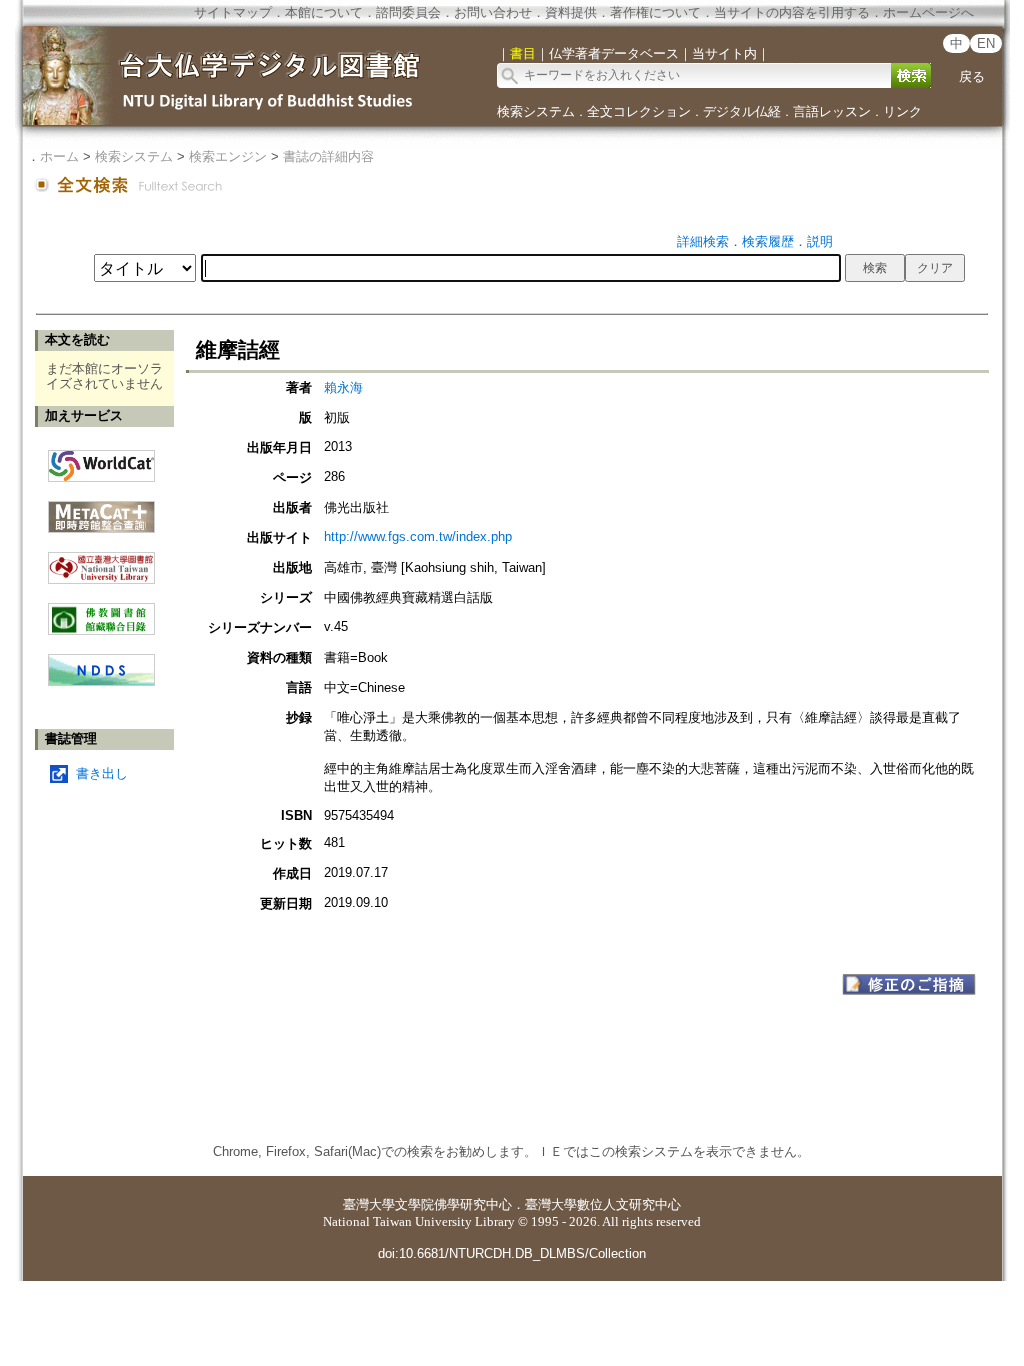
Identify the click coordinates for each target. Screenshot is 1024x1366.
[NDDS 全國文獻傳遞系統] (101, 681)
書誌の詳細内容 (328, 156)
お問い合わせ (493, 12)
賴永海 (343, 387)
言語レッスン (832, 111)
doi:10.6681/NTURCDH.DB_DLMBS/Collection (512, 1253)
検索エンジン (228, 156)
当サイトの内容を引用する (792, 12)
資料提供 (571, 12)
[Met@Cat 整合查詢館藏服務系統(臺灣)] (101, 509)
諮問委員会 (408, 12)
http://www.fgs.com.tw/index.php (418, 536)
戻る (972, 76)
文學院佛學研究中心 (453, 1204)
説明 (820, 241)
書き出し (102, 773)
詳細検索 (703, 241)
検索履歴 (768, 241)
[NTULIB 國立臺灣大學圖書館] (101, 560)
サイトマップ (233, 12)
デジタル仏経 (742, 111)
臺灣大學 (369, 1204)
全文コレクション (639, 111)
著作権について (655, 12)
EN (986, 43)
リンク (902, 111)
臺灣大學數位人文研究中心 (603, 1204)
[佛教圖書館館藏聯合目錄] (101, 611)
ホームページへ (928, 12)
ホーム (59, 156)
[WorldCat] (101, 461)
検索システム (536, 111)
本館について (324, 12)
